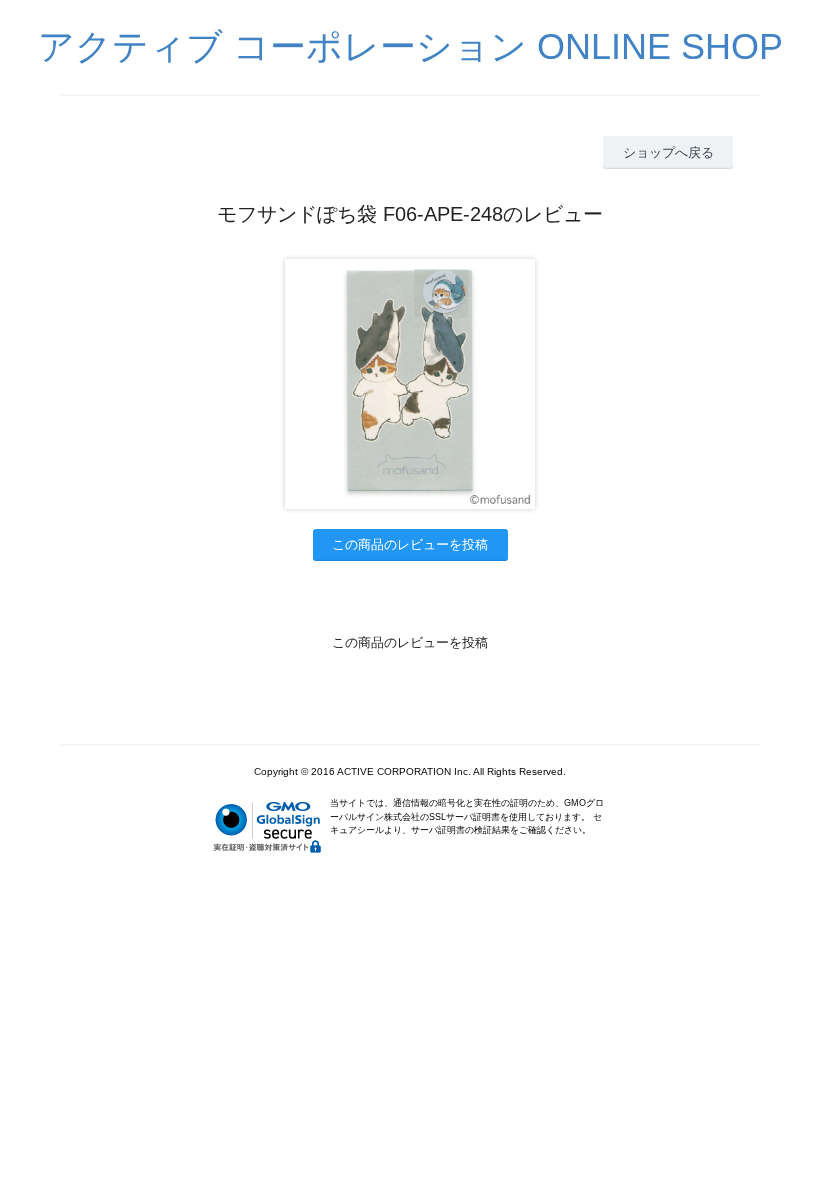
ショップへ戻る (668, 152)
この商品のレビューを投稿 (410, 544)
